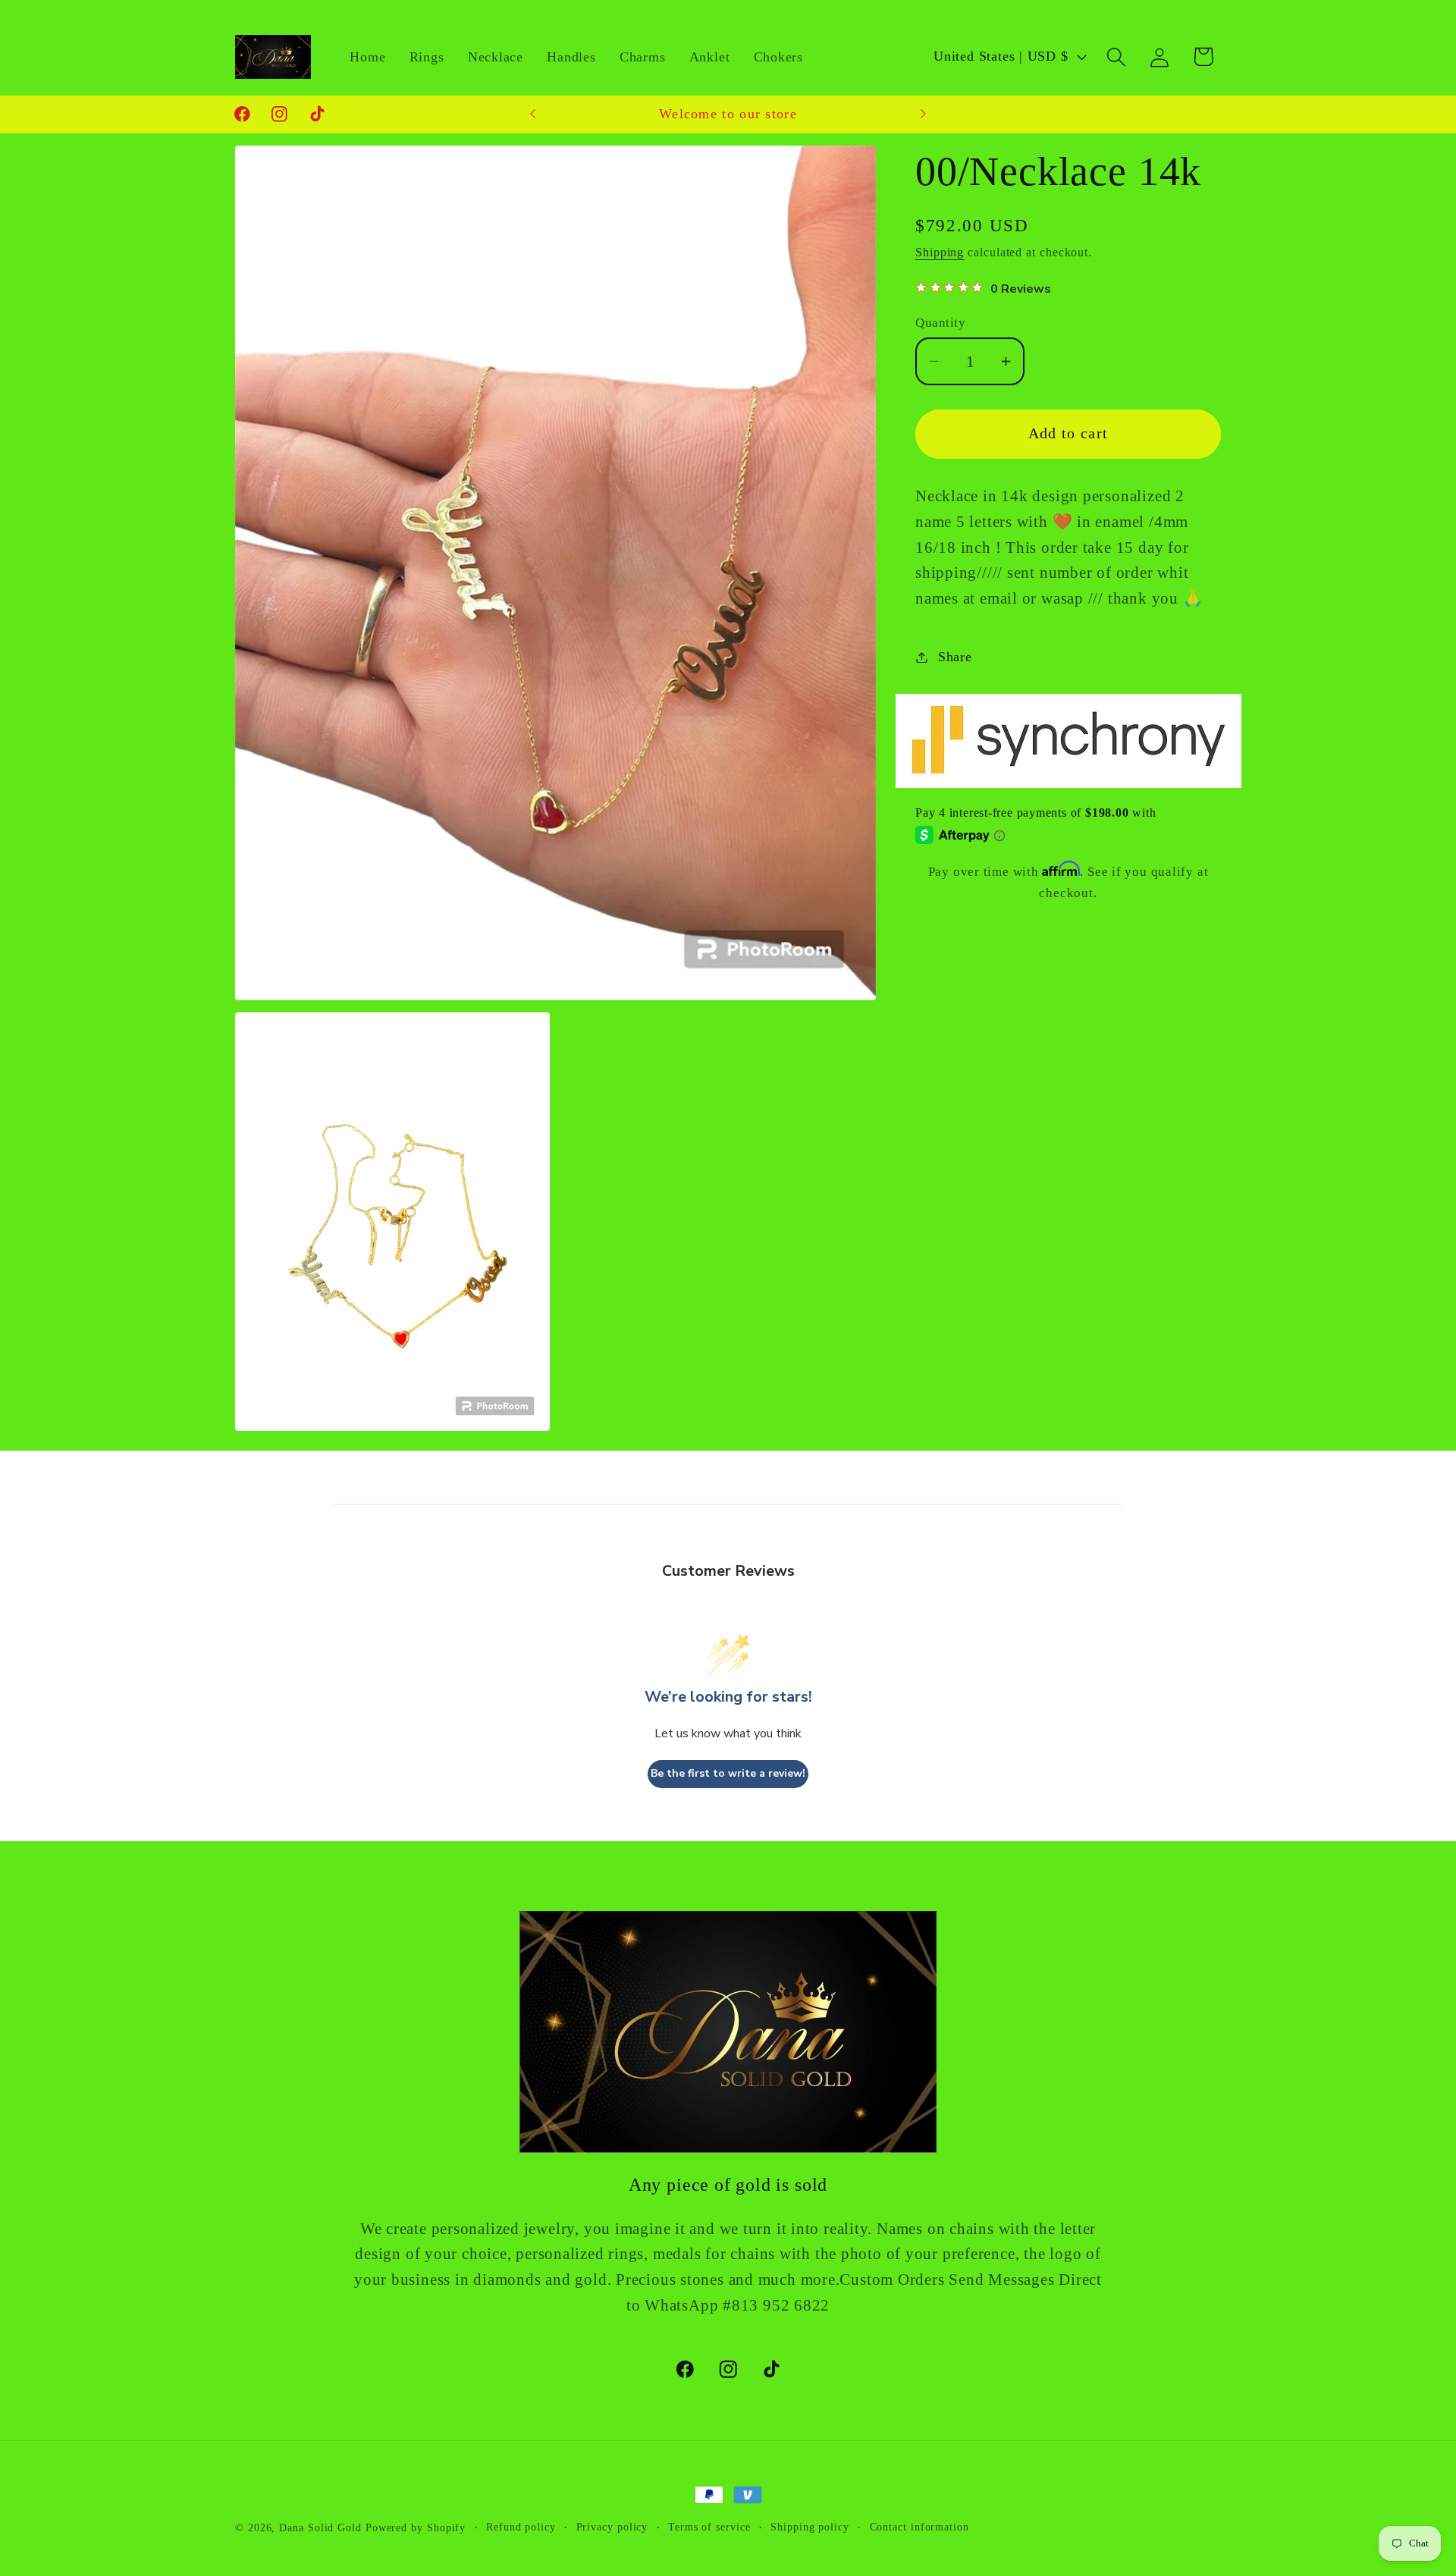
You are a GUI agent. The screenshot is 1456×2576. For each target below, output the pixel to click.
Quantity (940, 323)
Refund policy (521, 2527)
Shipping (940, 252)
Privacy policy (612, 2527)
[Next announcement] (924, 114)
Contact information (919, 2527)
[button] (1117, 56)
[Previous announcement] (533, 114)
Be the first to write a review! (728, 1774)
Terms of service (709, 2527)
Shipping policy (810, 2527)
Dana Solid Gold (320, 2527)
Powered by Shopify (416, 2527)
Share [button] (955, 657)
